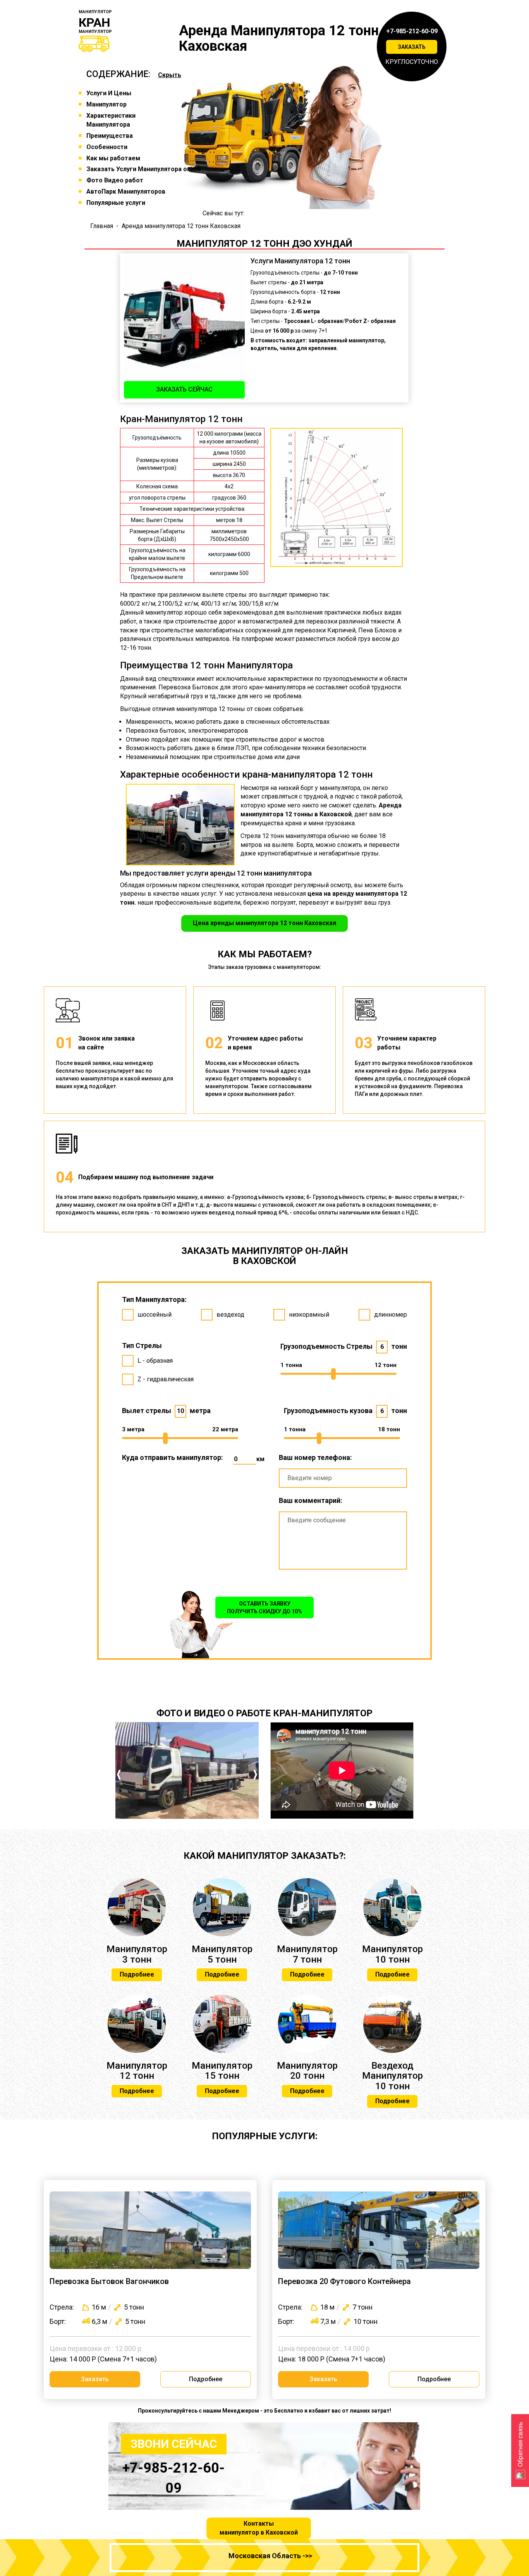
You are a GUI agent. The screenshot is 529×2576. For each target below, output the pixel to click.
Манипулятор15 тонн (222, 2071)
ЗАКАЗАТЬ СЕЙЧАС (184, 389)
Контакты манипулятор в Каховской (259, 2528)
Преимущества (110, 136)
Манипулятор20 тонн (307, 2071)
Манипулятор (106, 104)
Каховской (336, 814)
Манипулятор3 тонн (137, 1954)
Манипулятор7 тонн (307, 1954)
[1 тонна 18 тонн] (342, 1438)
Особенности (107, 147)
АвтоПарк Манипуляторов (126, 191)
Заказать (412, 47)
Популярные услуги (116, 203)
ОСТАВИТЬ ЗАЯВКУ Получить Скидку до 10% (264, 1607)
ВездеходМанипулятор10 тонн (392, 2076)
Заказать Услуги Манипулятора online (144, 169)
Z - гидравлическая (166, 1379)
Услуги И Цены (109, 93)
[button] (119, 1793)
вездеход (230, 1315)
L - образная (155, 1361)
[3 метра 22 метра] (180, 1438)
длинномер (391, 1315)
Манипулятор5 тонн (222, 1954)
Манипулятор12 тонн (137, 2071)
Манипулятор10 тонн (392, 1954)
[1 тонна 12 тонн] (338, 1374)
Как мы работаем (113, 158)
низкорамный (309, 1315)
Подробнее (137, 1974)
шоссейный (155, 1315)
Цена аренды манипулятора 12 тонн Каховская (264, 923)
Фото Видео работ (115, 180)
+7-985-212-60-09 (412, 31)
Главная (102, 226)
